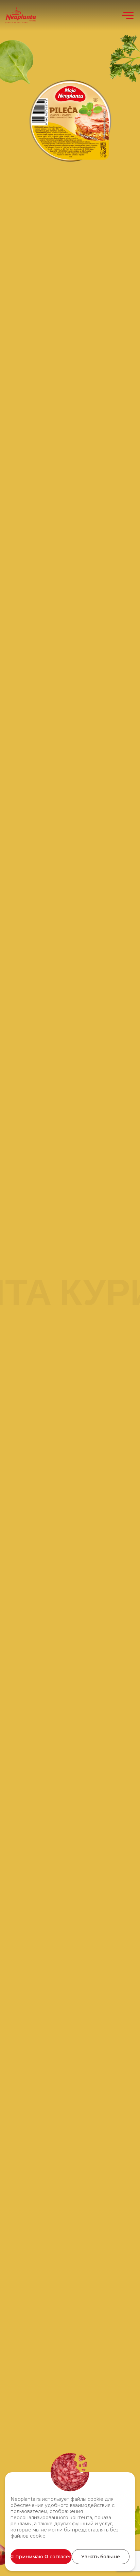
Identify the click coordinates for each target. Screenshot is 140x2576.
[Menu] (128, 15)
